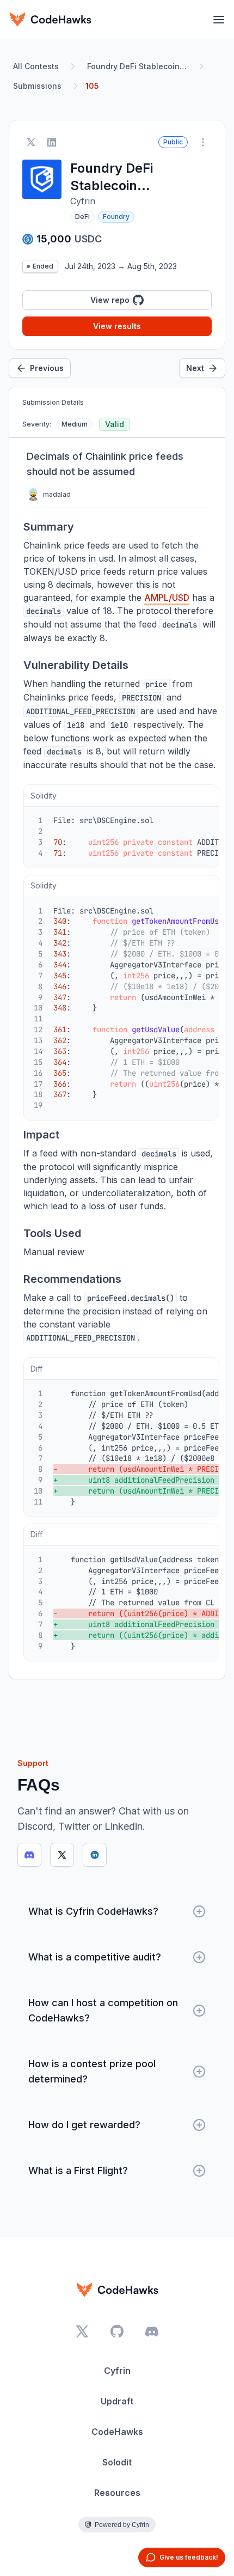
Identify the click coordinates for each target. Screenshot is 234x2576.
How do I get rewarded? (84, 2125)
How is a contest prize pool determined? (92, 2071)
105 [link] (92, 86)
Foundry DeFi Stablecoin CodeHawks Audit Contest (139, 66)
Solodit (117, 2462)
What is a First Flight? (78, 2170)
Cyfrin (117, 2371)
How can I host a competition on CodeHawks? (103, 2010)
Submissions (37, 86)
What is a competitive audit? (95, 1957)
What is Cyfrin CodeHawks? (93, 1911)
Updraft (117, 2401)
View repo (110, 300)
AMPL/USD (167, 598)
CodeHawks (117, 2432)
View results (117, 326)
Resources (117, 2493)
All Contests (36, 66)
